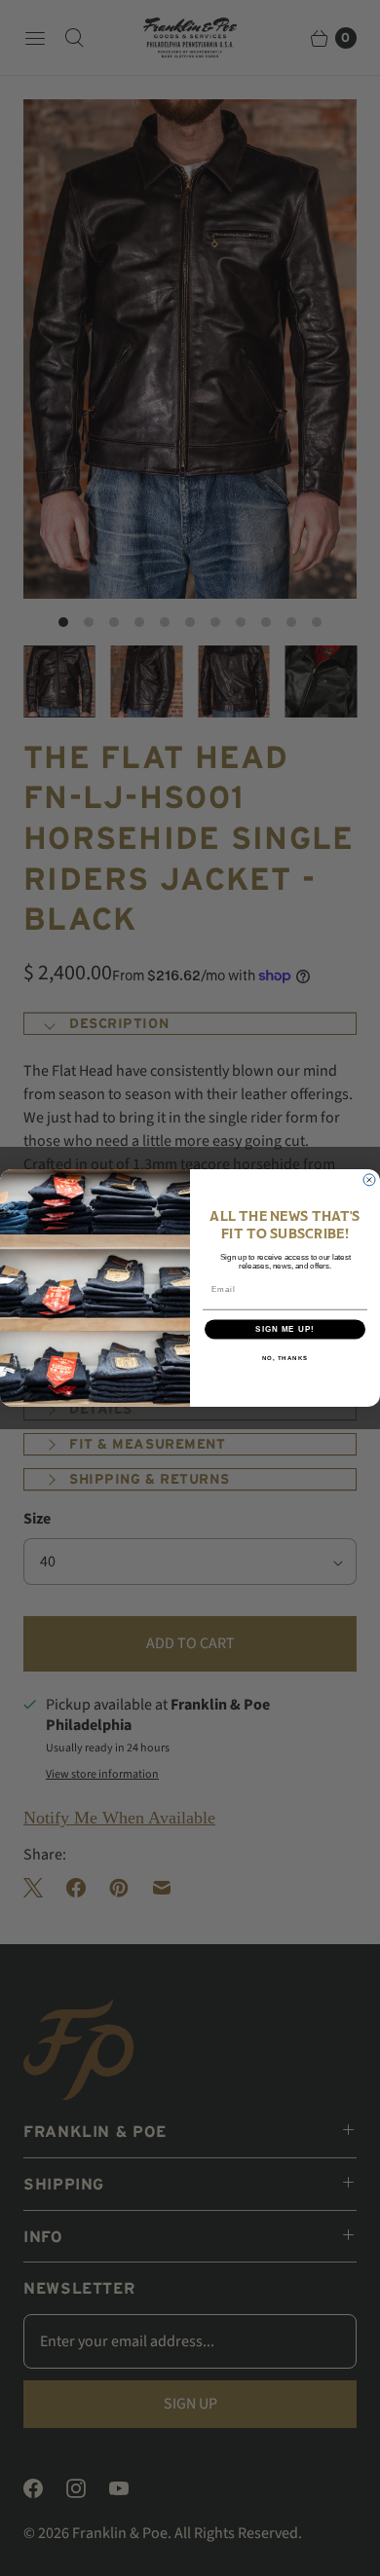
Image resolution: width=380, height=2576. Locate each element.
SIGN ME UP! (285, 1329)
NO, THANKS (285, 1359)
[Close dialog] (369, 1180)
